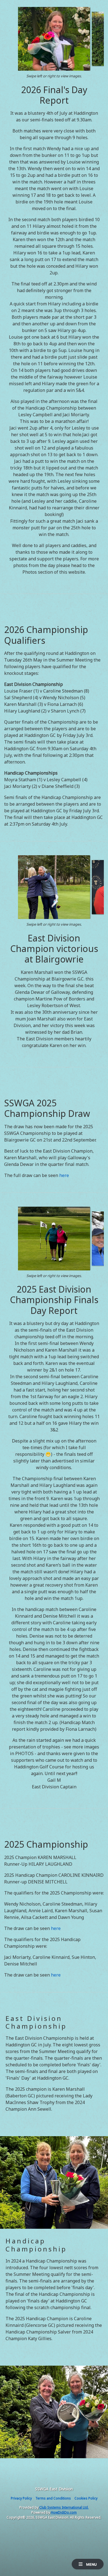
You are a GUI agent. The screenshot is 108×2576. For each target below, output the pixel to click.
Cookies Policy (86, 2498)
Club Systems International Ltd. (64, 2507)
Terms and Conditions (53, 2498)
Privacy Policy (21, 2498)
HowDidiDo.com (64, 2512)
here (64, 1175)
